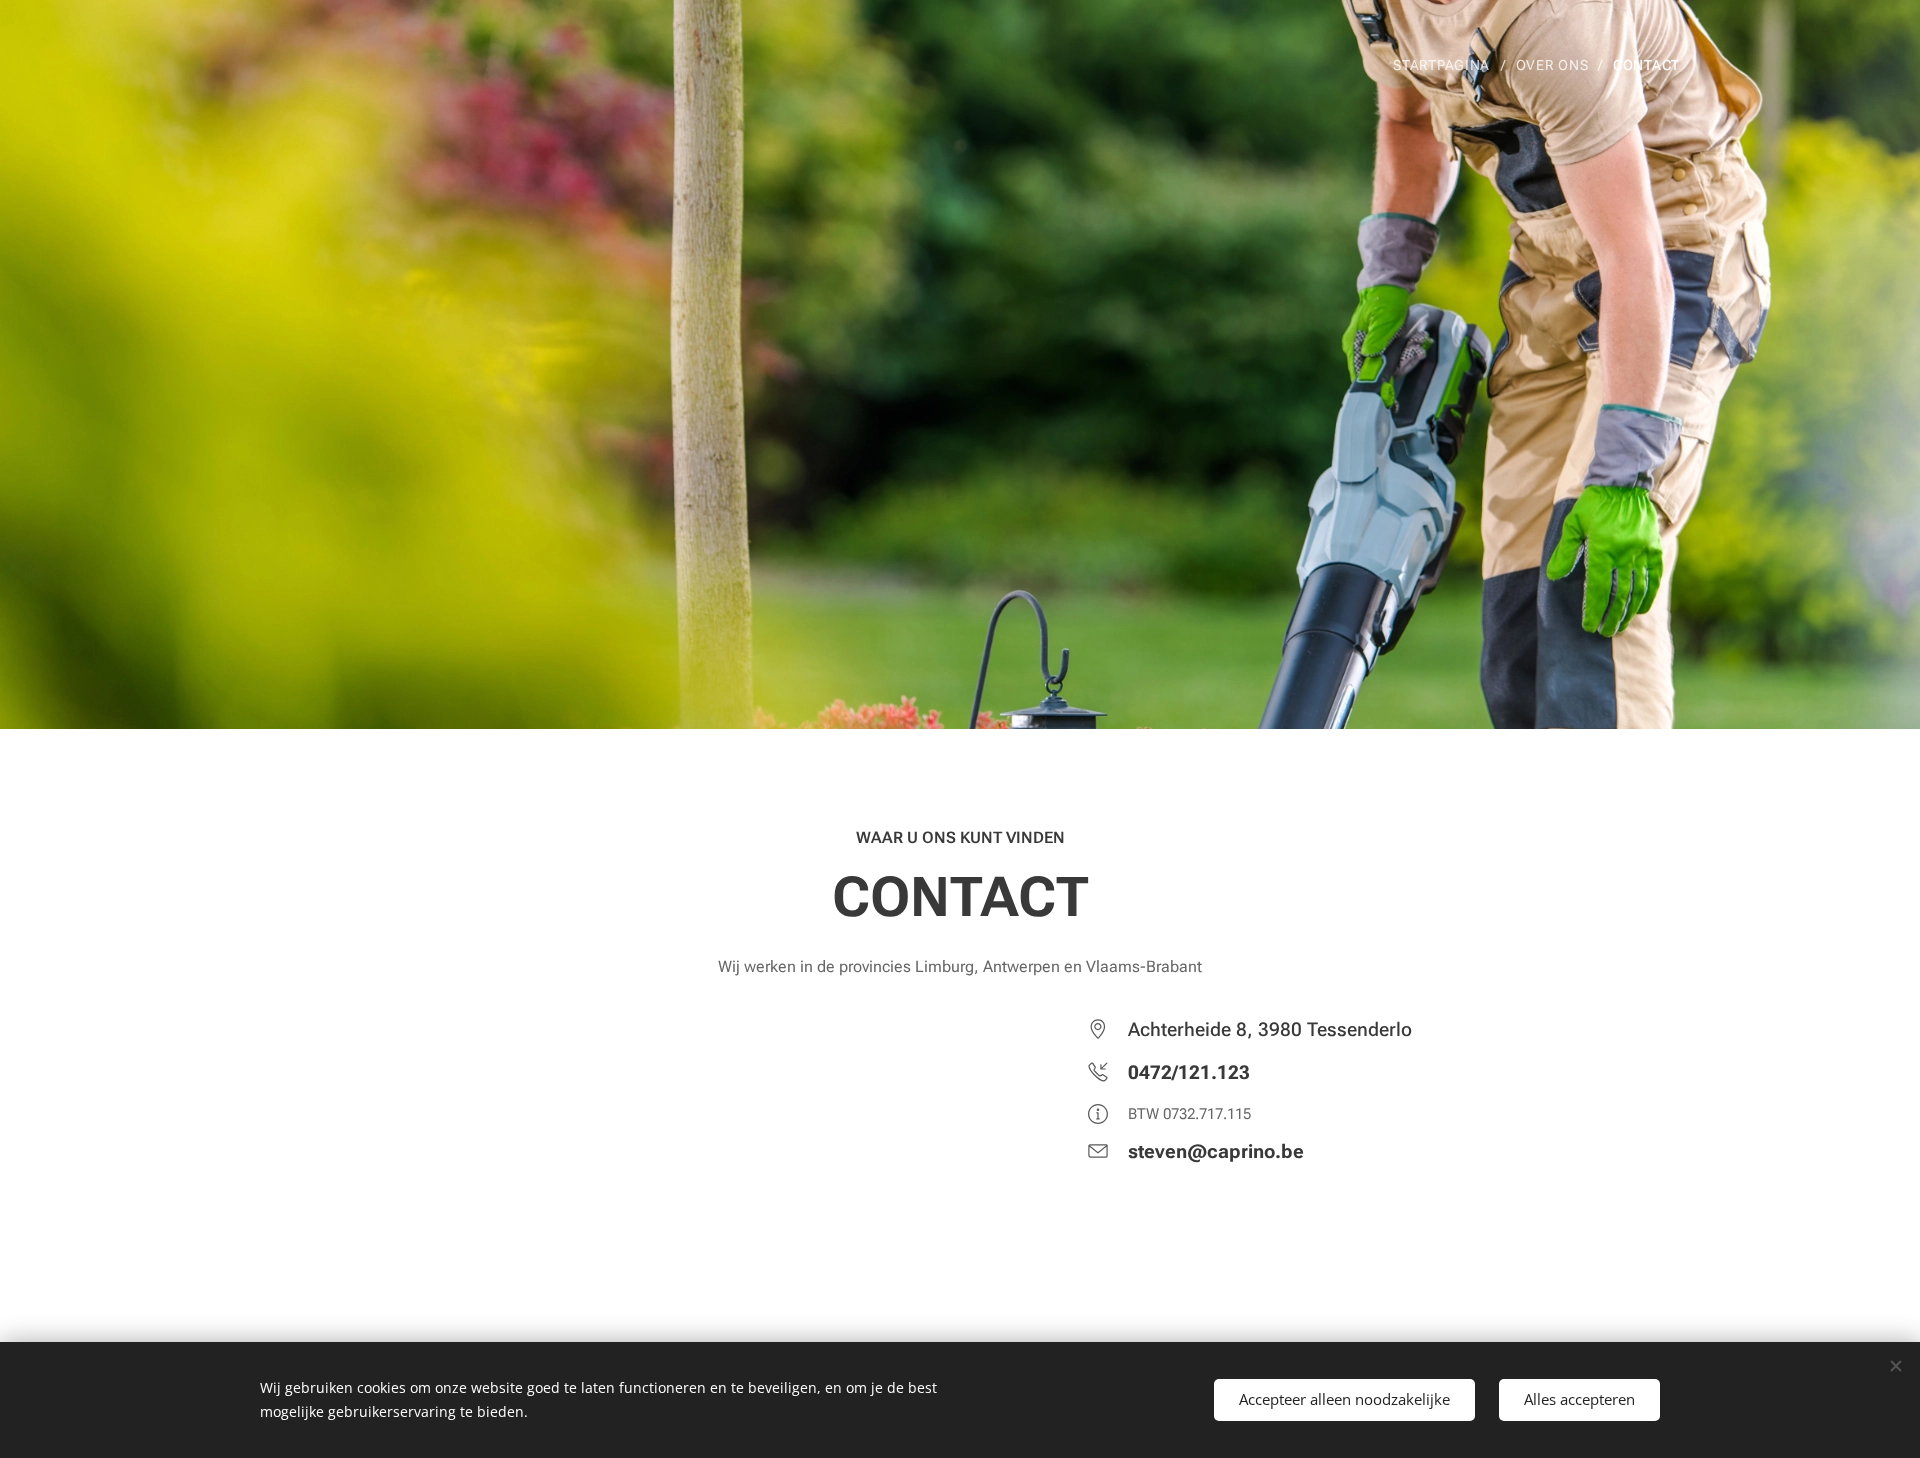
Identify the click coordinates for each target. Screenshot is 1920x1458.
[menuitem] (1446, 65)
